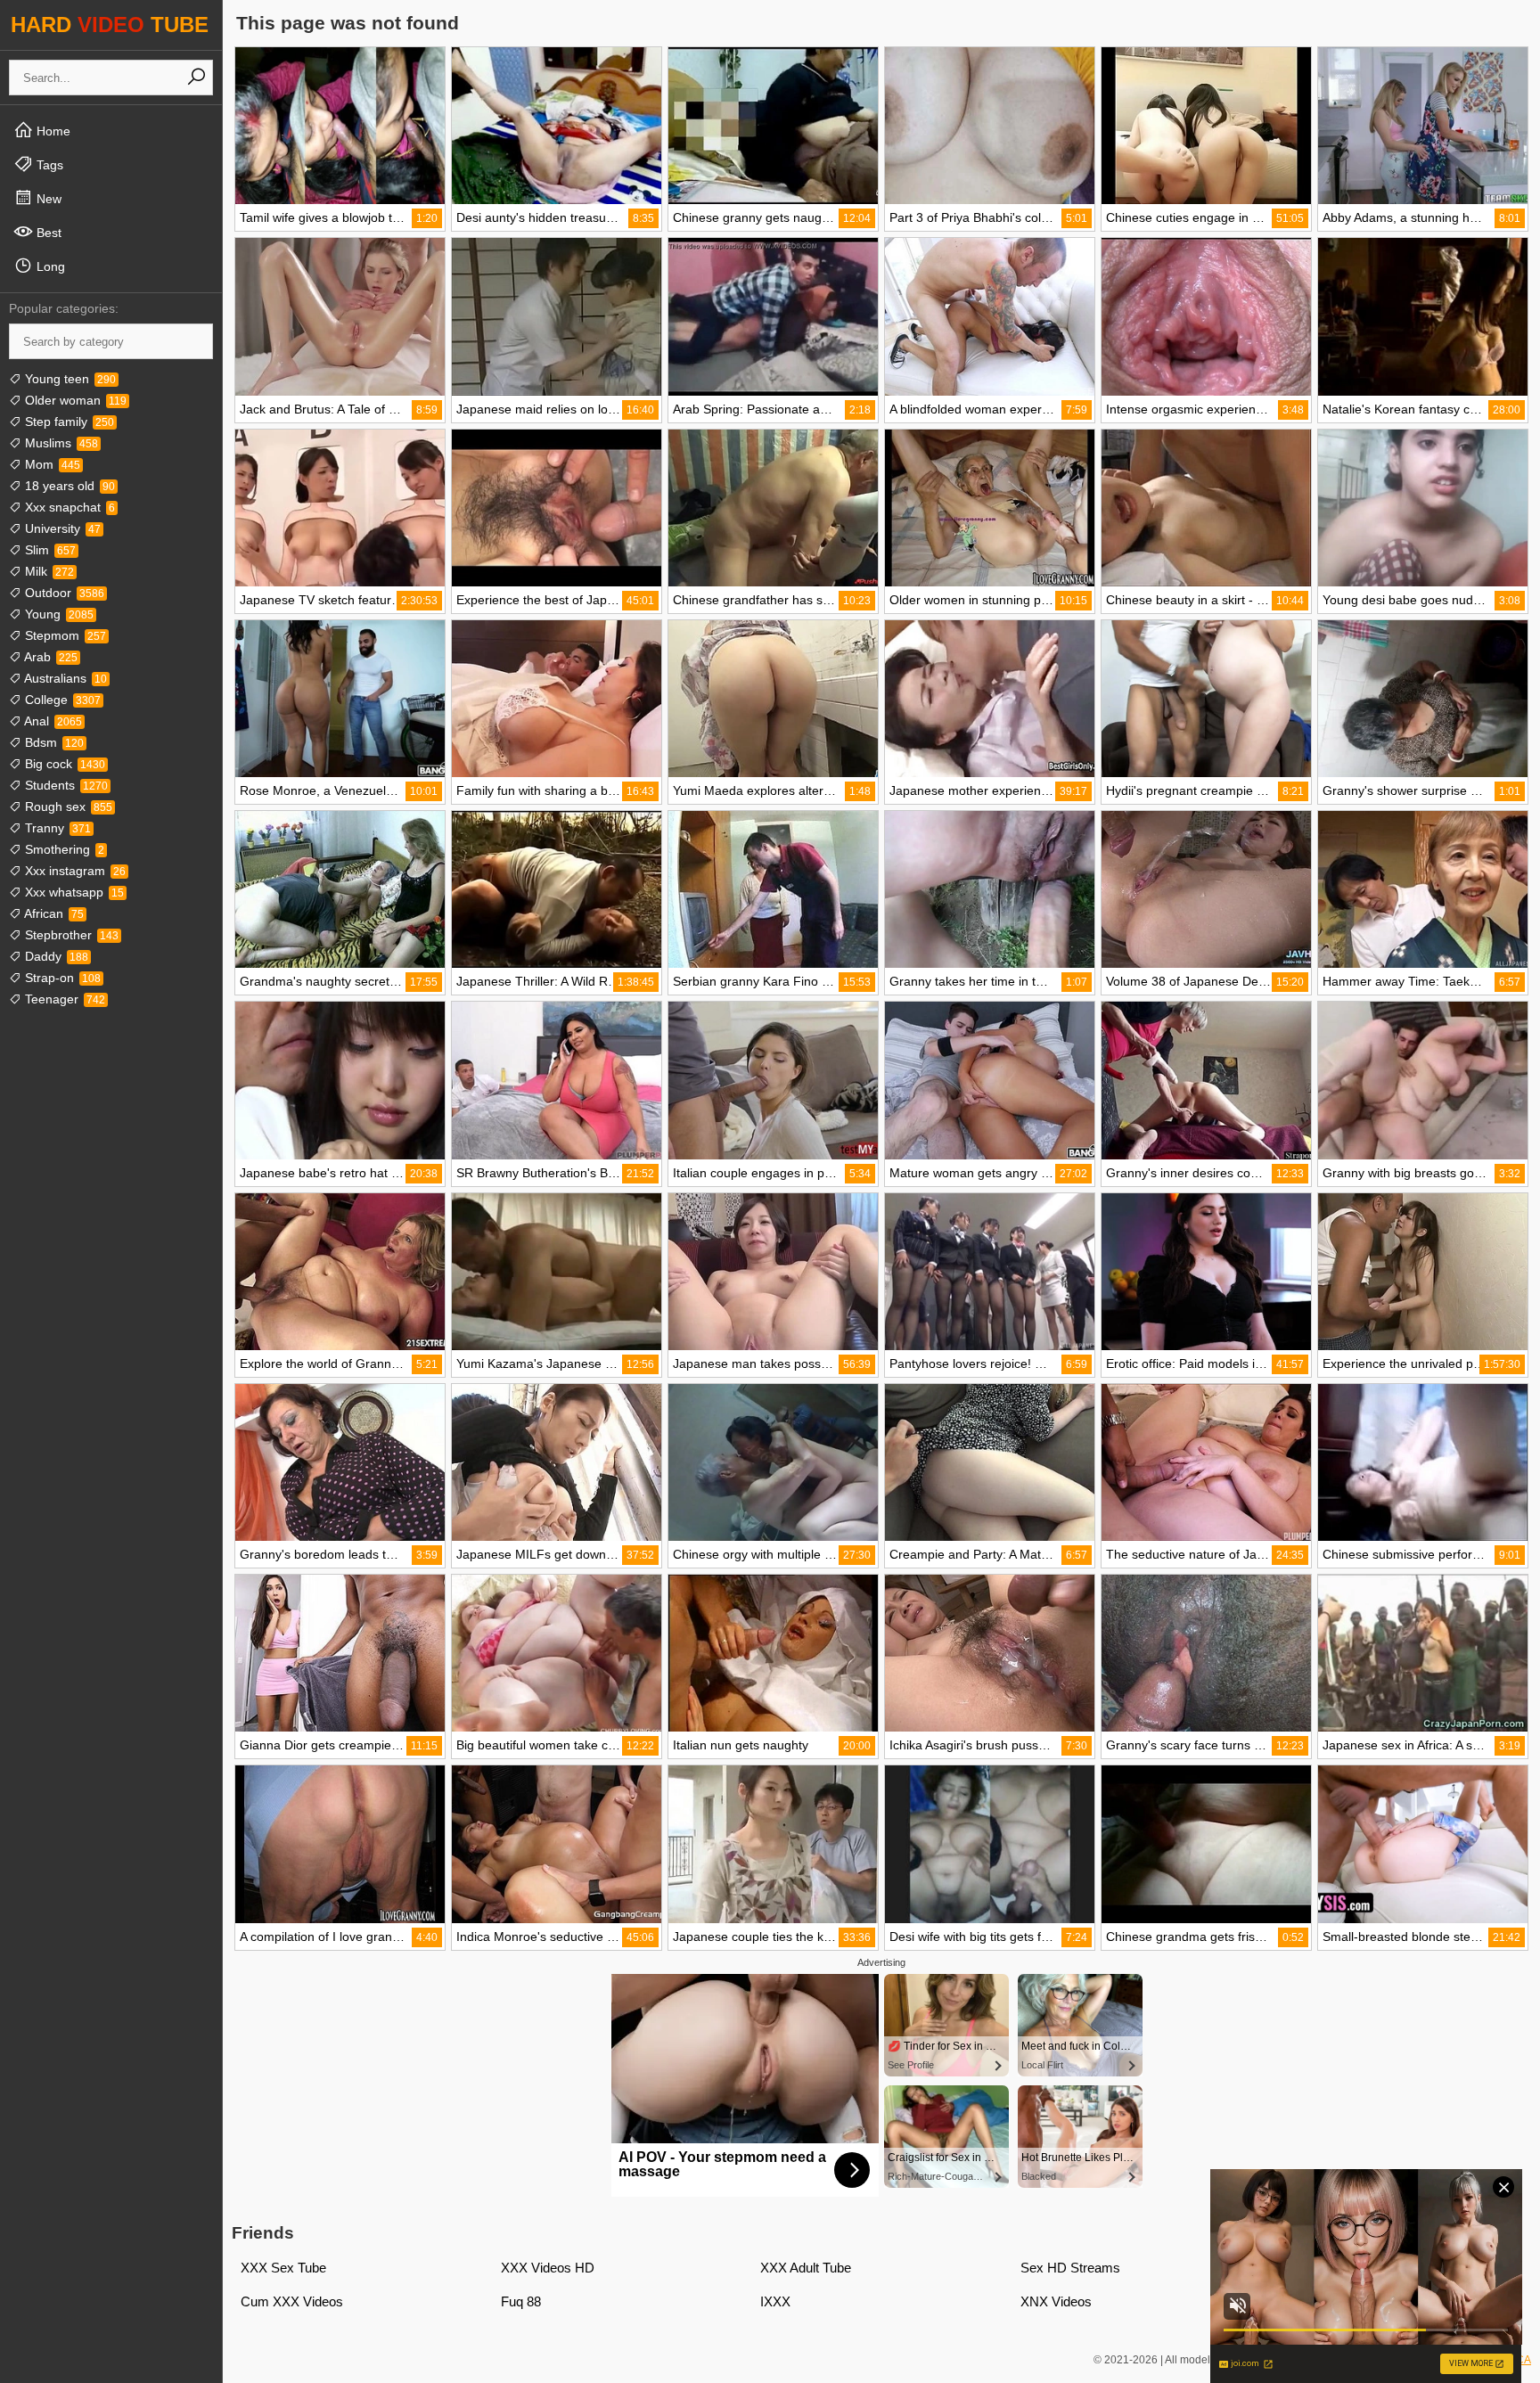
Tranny (56, 828)
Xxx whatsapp (73, 892)
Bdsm (53, 742)
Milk (48, 571)
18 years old (68, 486)
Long (49, 266)
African (53, 913)
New (47, 199)
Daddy (55, 956)
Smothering (63, 849)
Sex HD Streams (1070, 2268)
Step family (68, 422)
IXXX (775, 2301)
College (61, 700)
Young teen (69, 379)
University (61, 528)
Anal (52, 721)
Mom (51, 464)
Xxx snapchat (68, 507)
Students (65, 785)
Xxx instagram (74, 871)
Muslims (60, 443)
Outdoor (63, 593)
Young (57, 614)
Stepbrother (70, 935)
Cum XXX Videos (292, 2301)
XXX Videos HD (548, 2268)
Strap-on (61, 978)
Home (52, 131)
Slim (49, 550)
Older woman (74, 400)
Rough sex (67, 807)
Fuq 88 (521, 2301)
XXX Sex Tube (283, 2268)
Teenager (63, 999)
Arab (49, 657)
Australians (64, 678)
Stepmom (64, 635)
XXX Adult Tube (806, 2268)
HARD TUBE (110, 25)
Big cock (63, 764)
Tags (48, 165)
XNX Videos (1056, 2301)
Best (47, 233)
